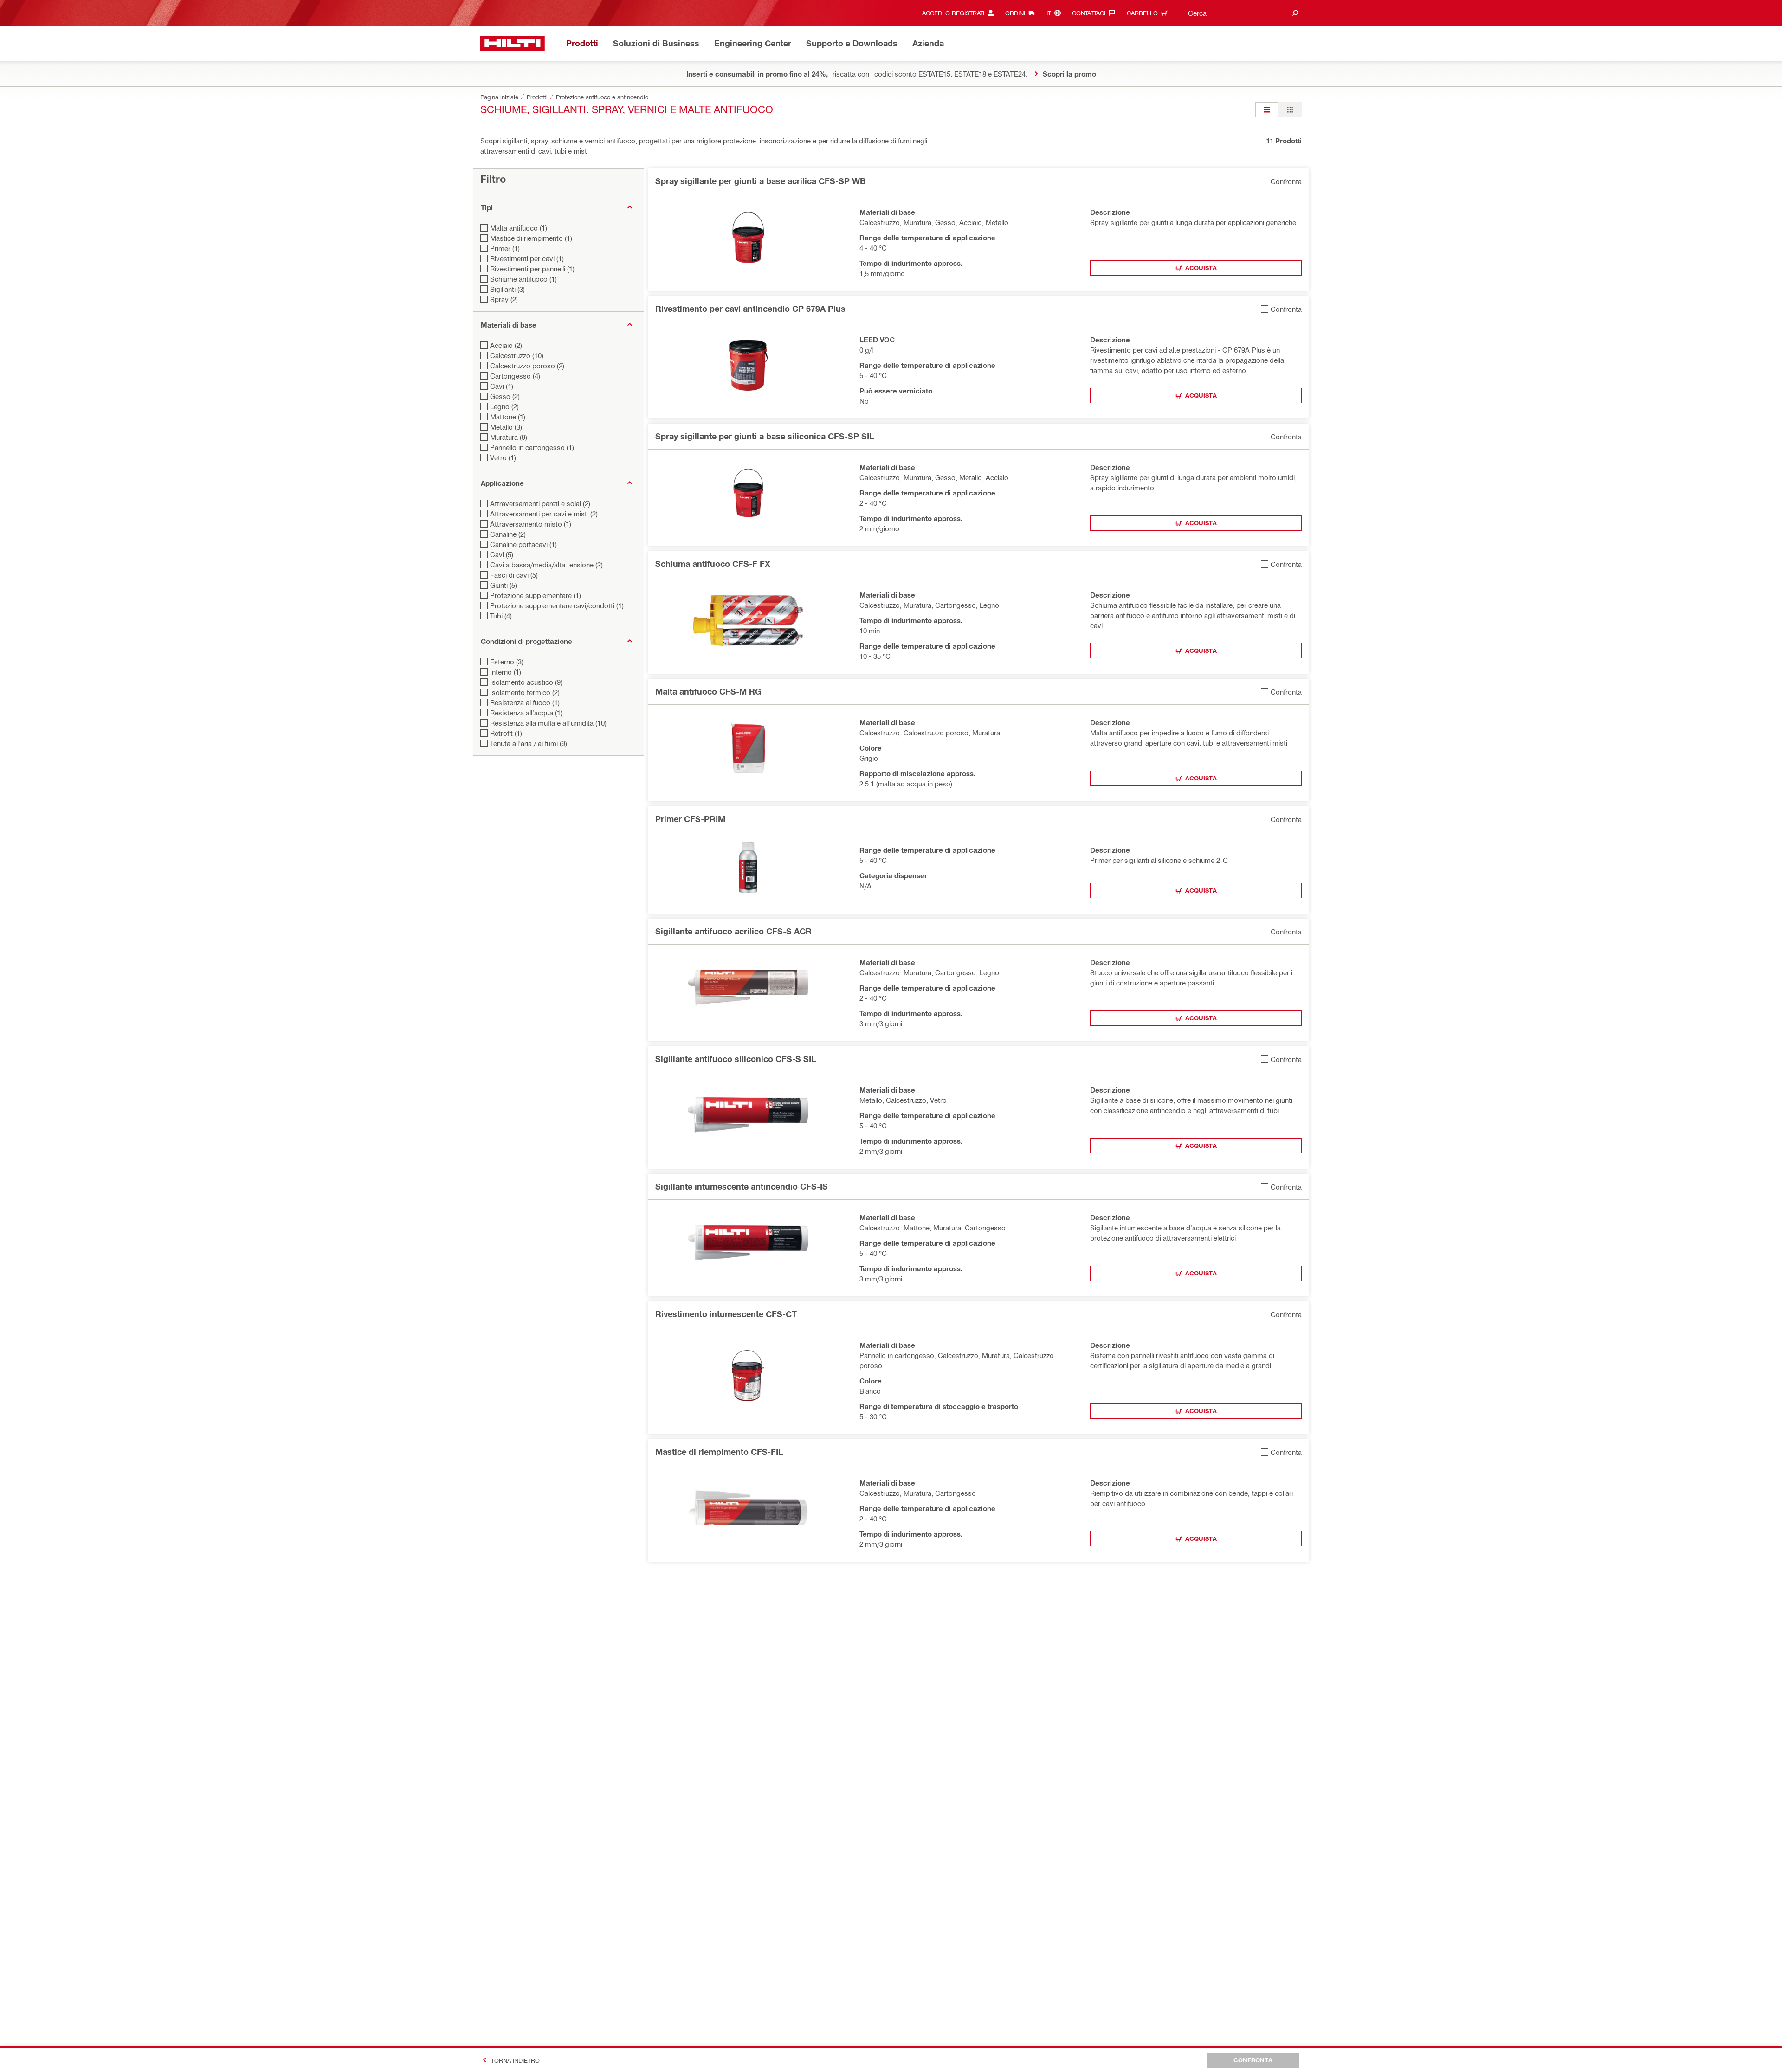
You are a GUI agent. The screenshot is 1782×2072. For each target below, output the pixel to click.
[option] (1267, 110)
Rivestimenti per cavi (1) (527, 258)
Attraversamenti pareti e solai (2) (540, 503)
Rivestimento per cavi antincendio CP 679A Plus (750, 309)
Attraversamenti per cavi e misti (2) (544, 514)
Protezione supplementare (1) (536, 595)
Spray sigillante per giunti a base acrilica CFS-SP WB (761, 181)
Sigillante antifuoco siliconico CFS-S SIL (736, 1059)
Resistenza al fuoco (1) (525, 702)
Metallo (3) (506, 427)
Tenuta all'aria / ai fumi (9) (529, 743)
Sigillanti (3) (507, 289)
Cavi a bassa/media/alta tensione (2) (546, 565)
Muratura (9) (509, 437)
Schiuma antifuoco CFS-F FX (713, 564)
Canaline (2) (508, 534)
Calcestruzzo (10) (517, 355)
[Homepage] (513, 43)
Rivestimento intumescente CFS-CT (726, 1314)
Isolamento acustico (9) (526, 682)
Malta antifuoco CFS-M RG (708, 691)
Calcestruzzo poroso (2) (527, 366)
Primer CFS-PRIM (690, 819)
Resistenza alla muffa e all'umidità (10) (548, 723)
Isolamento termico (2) (525, 692)
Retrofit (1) (506, 733)
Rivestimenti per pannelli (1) (532, 269)
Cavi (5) (502, 554)
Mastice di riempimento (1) (531, 238)
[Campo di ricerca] (1295, 13)
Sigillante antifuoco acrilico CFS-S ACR (733, 931)
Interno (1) (506, 672)
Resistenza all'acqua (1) (526, 713)
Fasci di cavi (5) (514, 575)
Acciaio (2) (506, 345)
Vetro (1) (503, 457)
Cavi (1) (502, 386)
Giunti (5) (504, 585)
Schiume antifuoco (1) (523, 279)
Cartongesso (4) (515, 376)
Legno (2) (504, 406)
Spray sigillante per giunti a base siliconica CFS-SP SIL (765, 436)
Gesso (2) (505, 396)
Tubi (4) (501, 616)
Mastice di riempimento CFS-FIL (719, 1452)
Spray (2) (504, 299)
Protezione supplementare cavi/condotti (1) (557, 605)
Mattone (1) (508, 417)
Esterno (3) (507, 662)
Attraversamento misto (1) (531, 524)
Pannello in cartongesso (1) (532, 447)
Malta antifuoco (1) (519, 228)
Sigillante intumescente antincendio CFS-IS (742, 1186)
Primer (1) (505, 248)
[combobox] (1241, 13)
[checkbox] (1281, 181)
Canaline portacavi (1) (523, 544)
